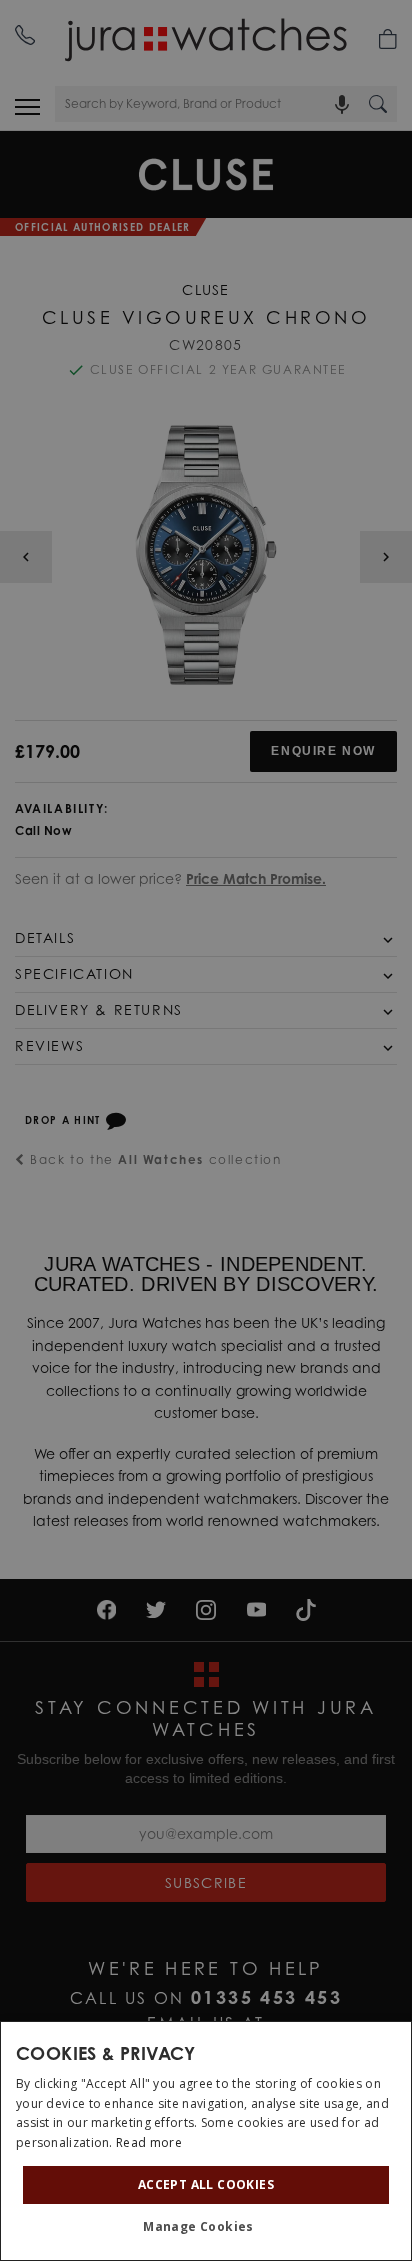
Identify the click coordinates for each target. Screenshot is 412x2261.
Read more (149, 2142)
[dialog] (206, 2141)
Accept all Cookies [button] (206, 2184)
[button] (206, 2227)
